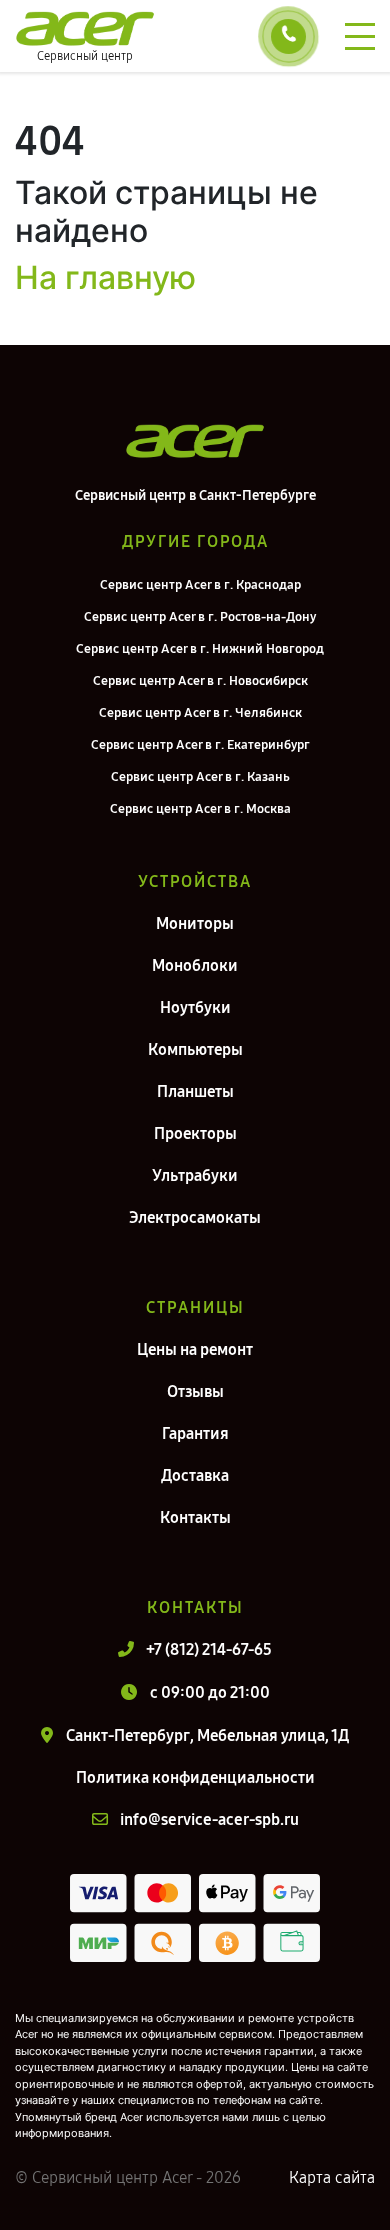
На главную (105, 277)
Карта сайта (332, 2177)
